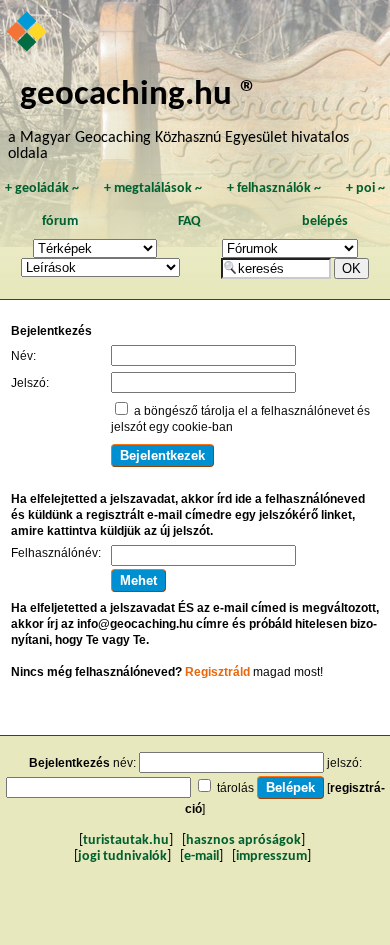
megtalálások (153, 188)
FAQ (189, 221)
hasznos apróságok (243, 840)
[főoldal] (28, 33)
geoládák (42, 188)
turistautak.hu (126, 840)
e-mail (201, 856)
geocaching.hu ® (139, 95)
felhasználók (274, 188)
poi (365, 188)
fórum (60, 221)
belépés (325, 221)
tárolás (235, 788)
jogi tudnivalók (122, 856)
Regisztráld (217, 672)
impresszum (271, 856)
